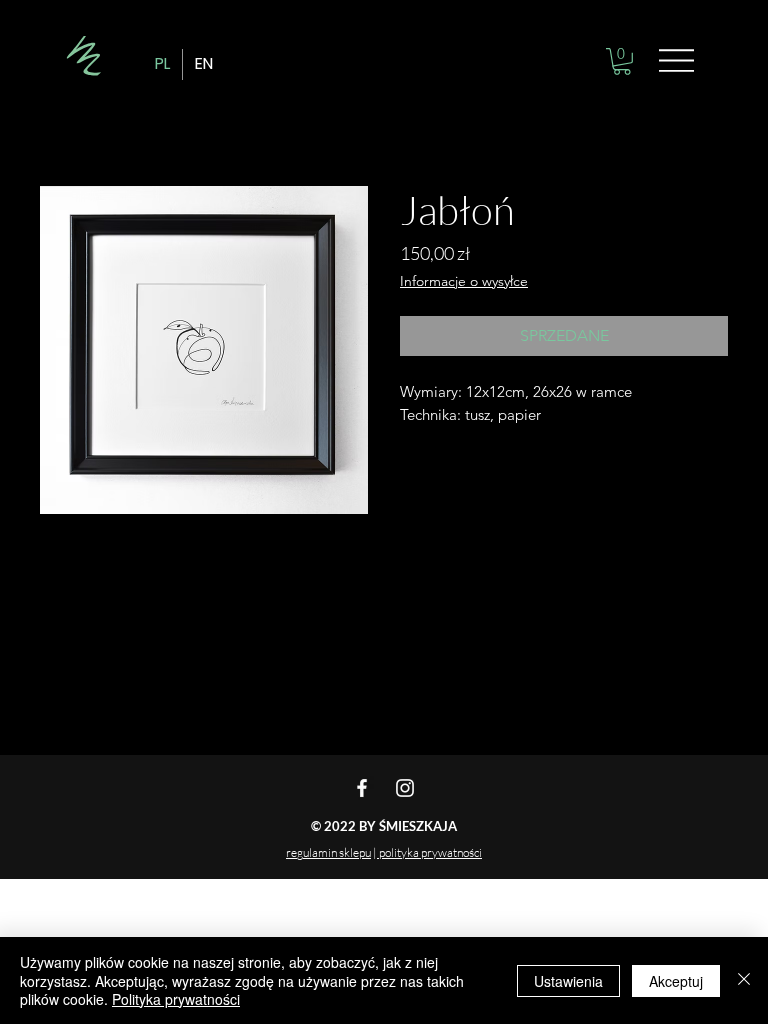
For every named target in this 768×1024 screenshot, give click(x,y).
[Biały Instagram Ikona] (405, 788)
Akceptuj (676, 981)
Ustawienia (568, 981)
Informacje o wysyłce (464, 281)
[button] (622, 61)
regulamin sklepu (328, 852)
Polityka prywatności (176, 999)
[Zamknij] (744, 980)
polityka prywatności (429, 852)
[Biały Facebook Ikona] (362, 788)
